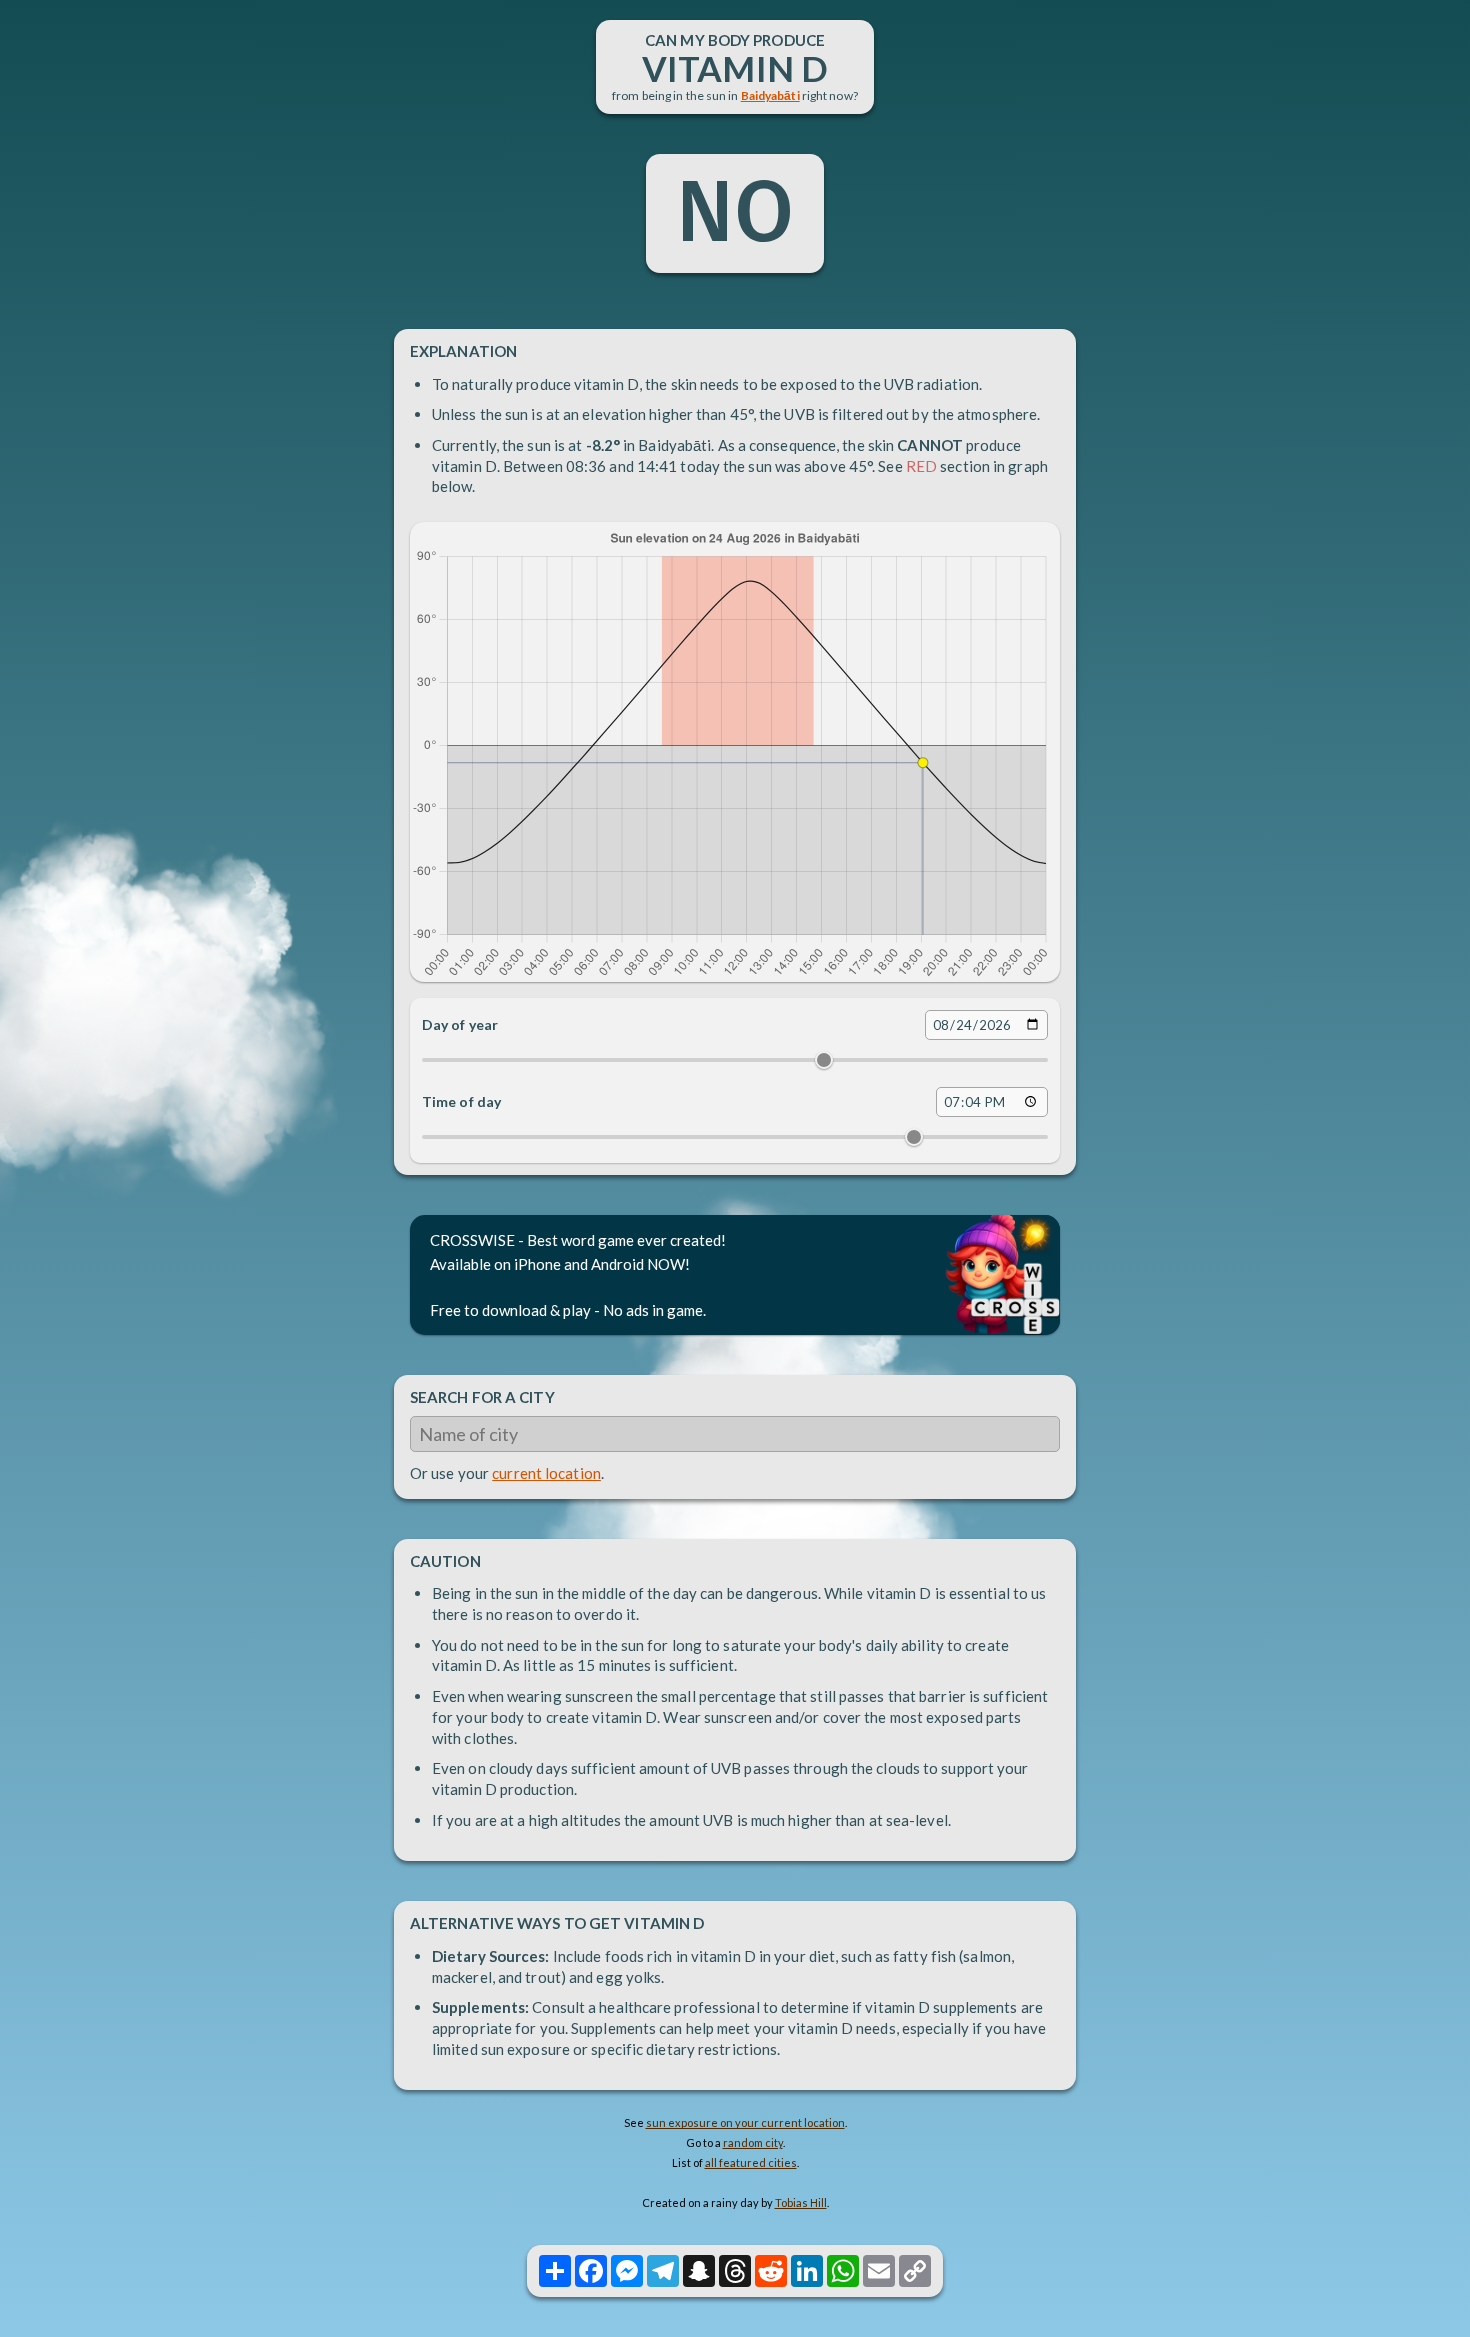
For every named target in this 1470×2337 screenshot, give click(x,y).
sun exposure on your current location (745, 2122)
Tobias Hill (801, 2202)
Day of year (460, 1024)
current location (546, 1473)
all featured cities (751, 2162)
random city (753, 2142)
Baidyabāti (770, 95)
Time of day (461, 1101)
